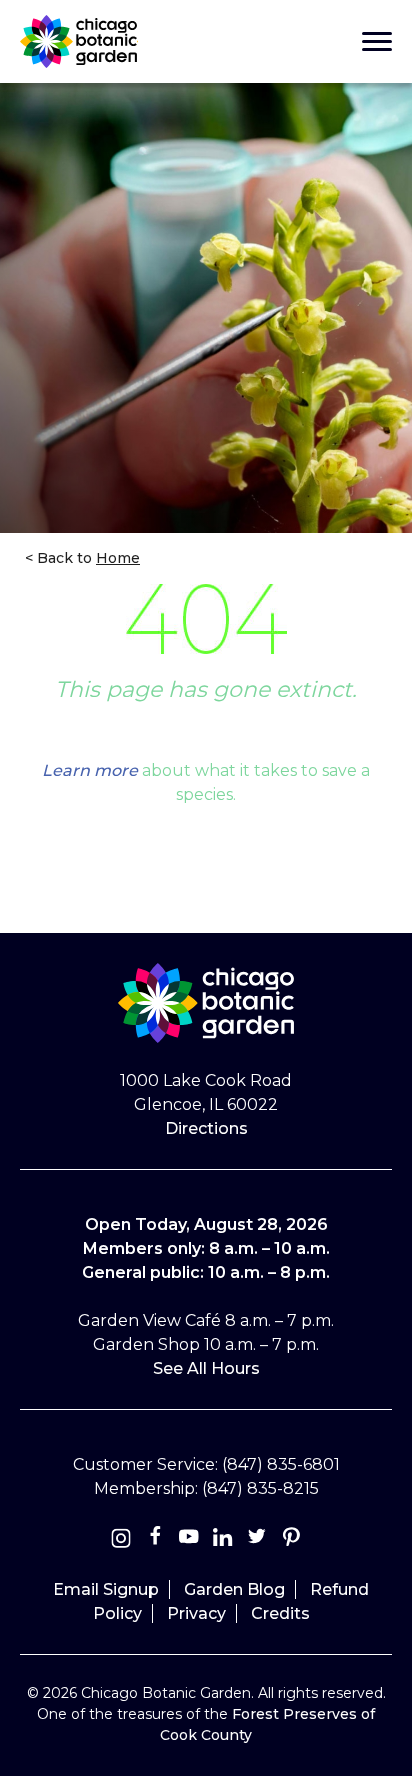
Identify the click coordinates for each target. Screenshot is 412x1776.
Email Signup (106, 1589)
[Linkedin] (223, 1540)
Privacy (196, 1613)
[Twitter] (259, 1540)
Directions (206, 1128)
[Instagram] (121, 1540)
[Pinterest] (291, 1540)
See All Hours (206, 1368)
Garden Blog (234, 1589)
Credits (280, 1613)
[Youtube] (189, 1540)
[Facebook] (157, 1540)
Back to (86, 558)
